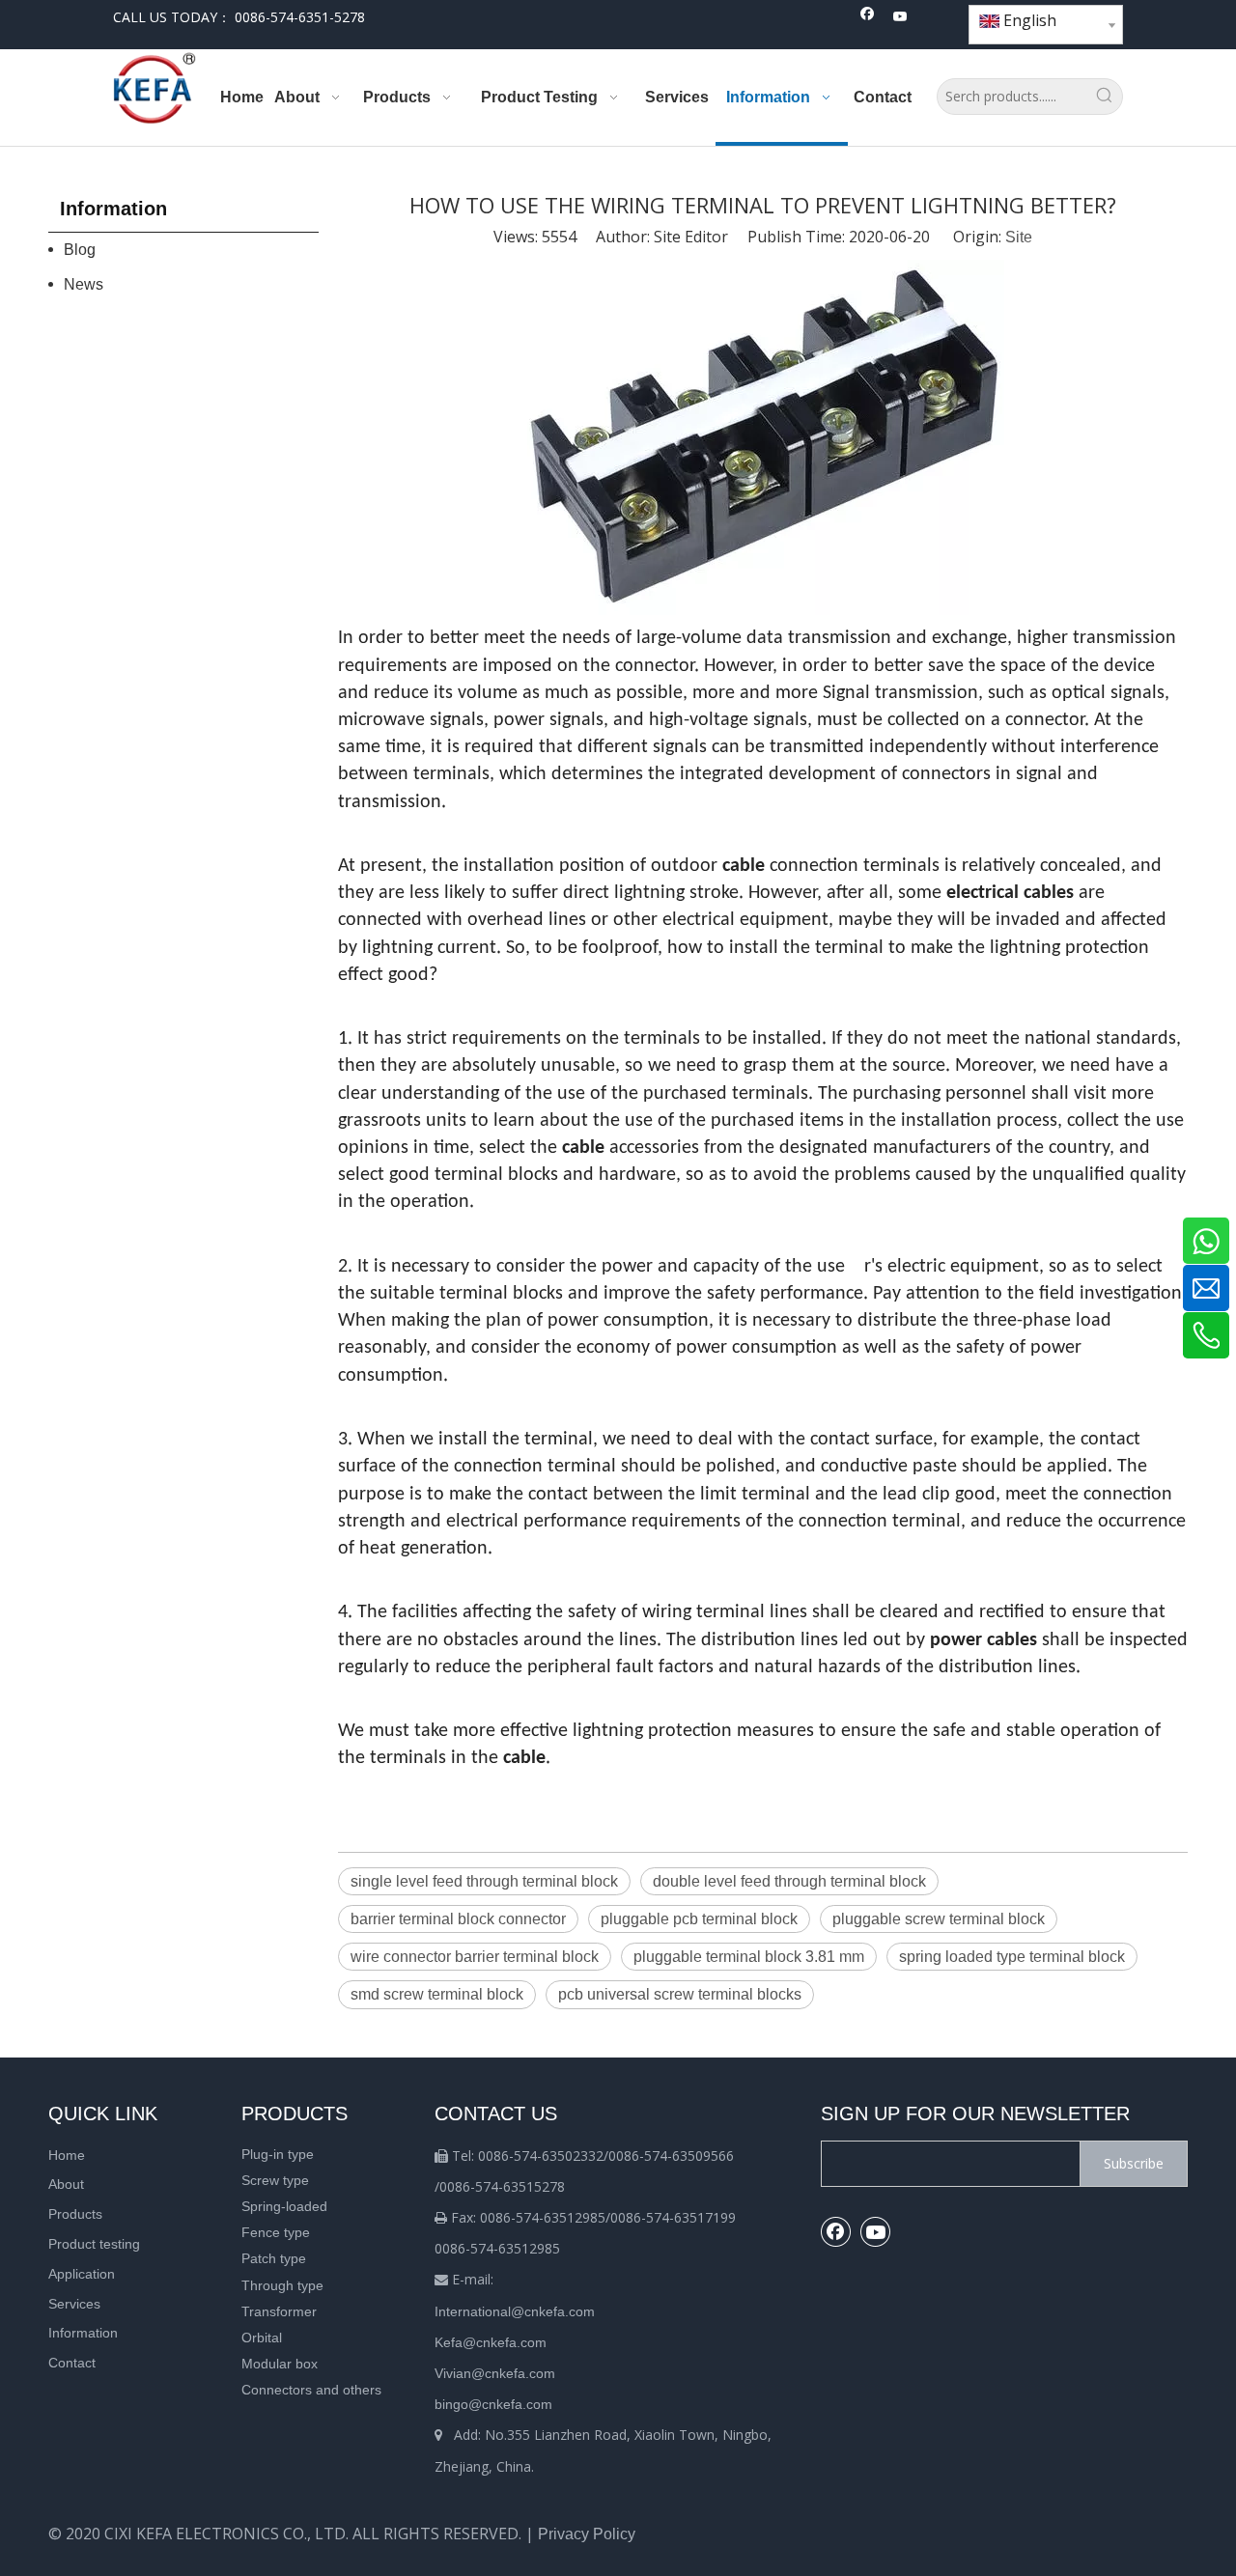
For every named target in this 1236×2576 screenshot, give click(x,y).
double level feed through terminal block (789, 1881)
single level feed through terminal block (484, 1881)
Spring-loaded (284, 2206)
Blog (80, 250)
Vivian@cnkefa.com (495, 2373)
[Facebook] (868, 18)
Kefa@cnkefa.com (491, 2342)
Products (75, 2214)
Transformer (279, 2311)
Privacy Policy (587, 2534)
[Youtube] (900, 18)
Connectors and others (311, 2390)
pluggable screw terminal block (939, 1919)
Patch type (274, 2258)
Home (67, 2155)
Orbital (262, 2338)
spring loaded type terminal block (1012, 1957)
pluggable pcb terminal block (699, 1919)
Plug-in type (278, 2154)
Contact (72, 2363)
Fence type (276, 2232)
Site (1019, 237)
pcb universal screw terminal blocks (680, 1994)
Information (83, 2333)
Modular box (280, 2364)
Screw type (275, 2180)
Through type (282, 2285)
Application (82, 2274)
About (66, 2184)
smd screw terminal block (437, 1994)
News (84, 284)
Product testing (94, 2244)
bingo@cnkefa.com (493, 2404)
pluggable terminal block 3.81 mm (749, 1957)
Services (74, 2304)
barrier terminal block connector (458, 1919)
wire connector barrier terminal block (475, 1957)
